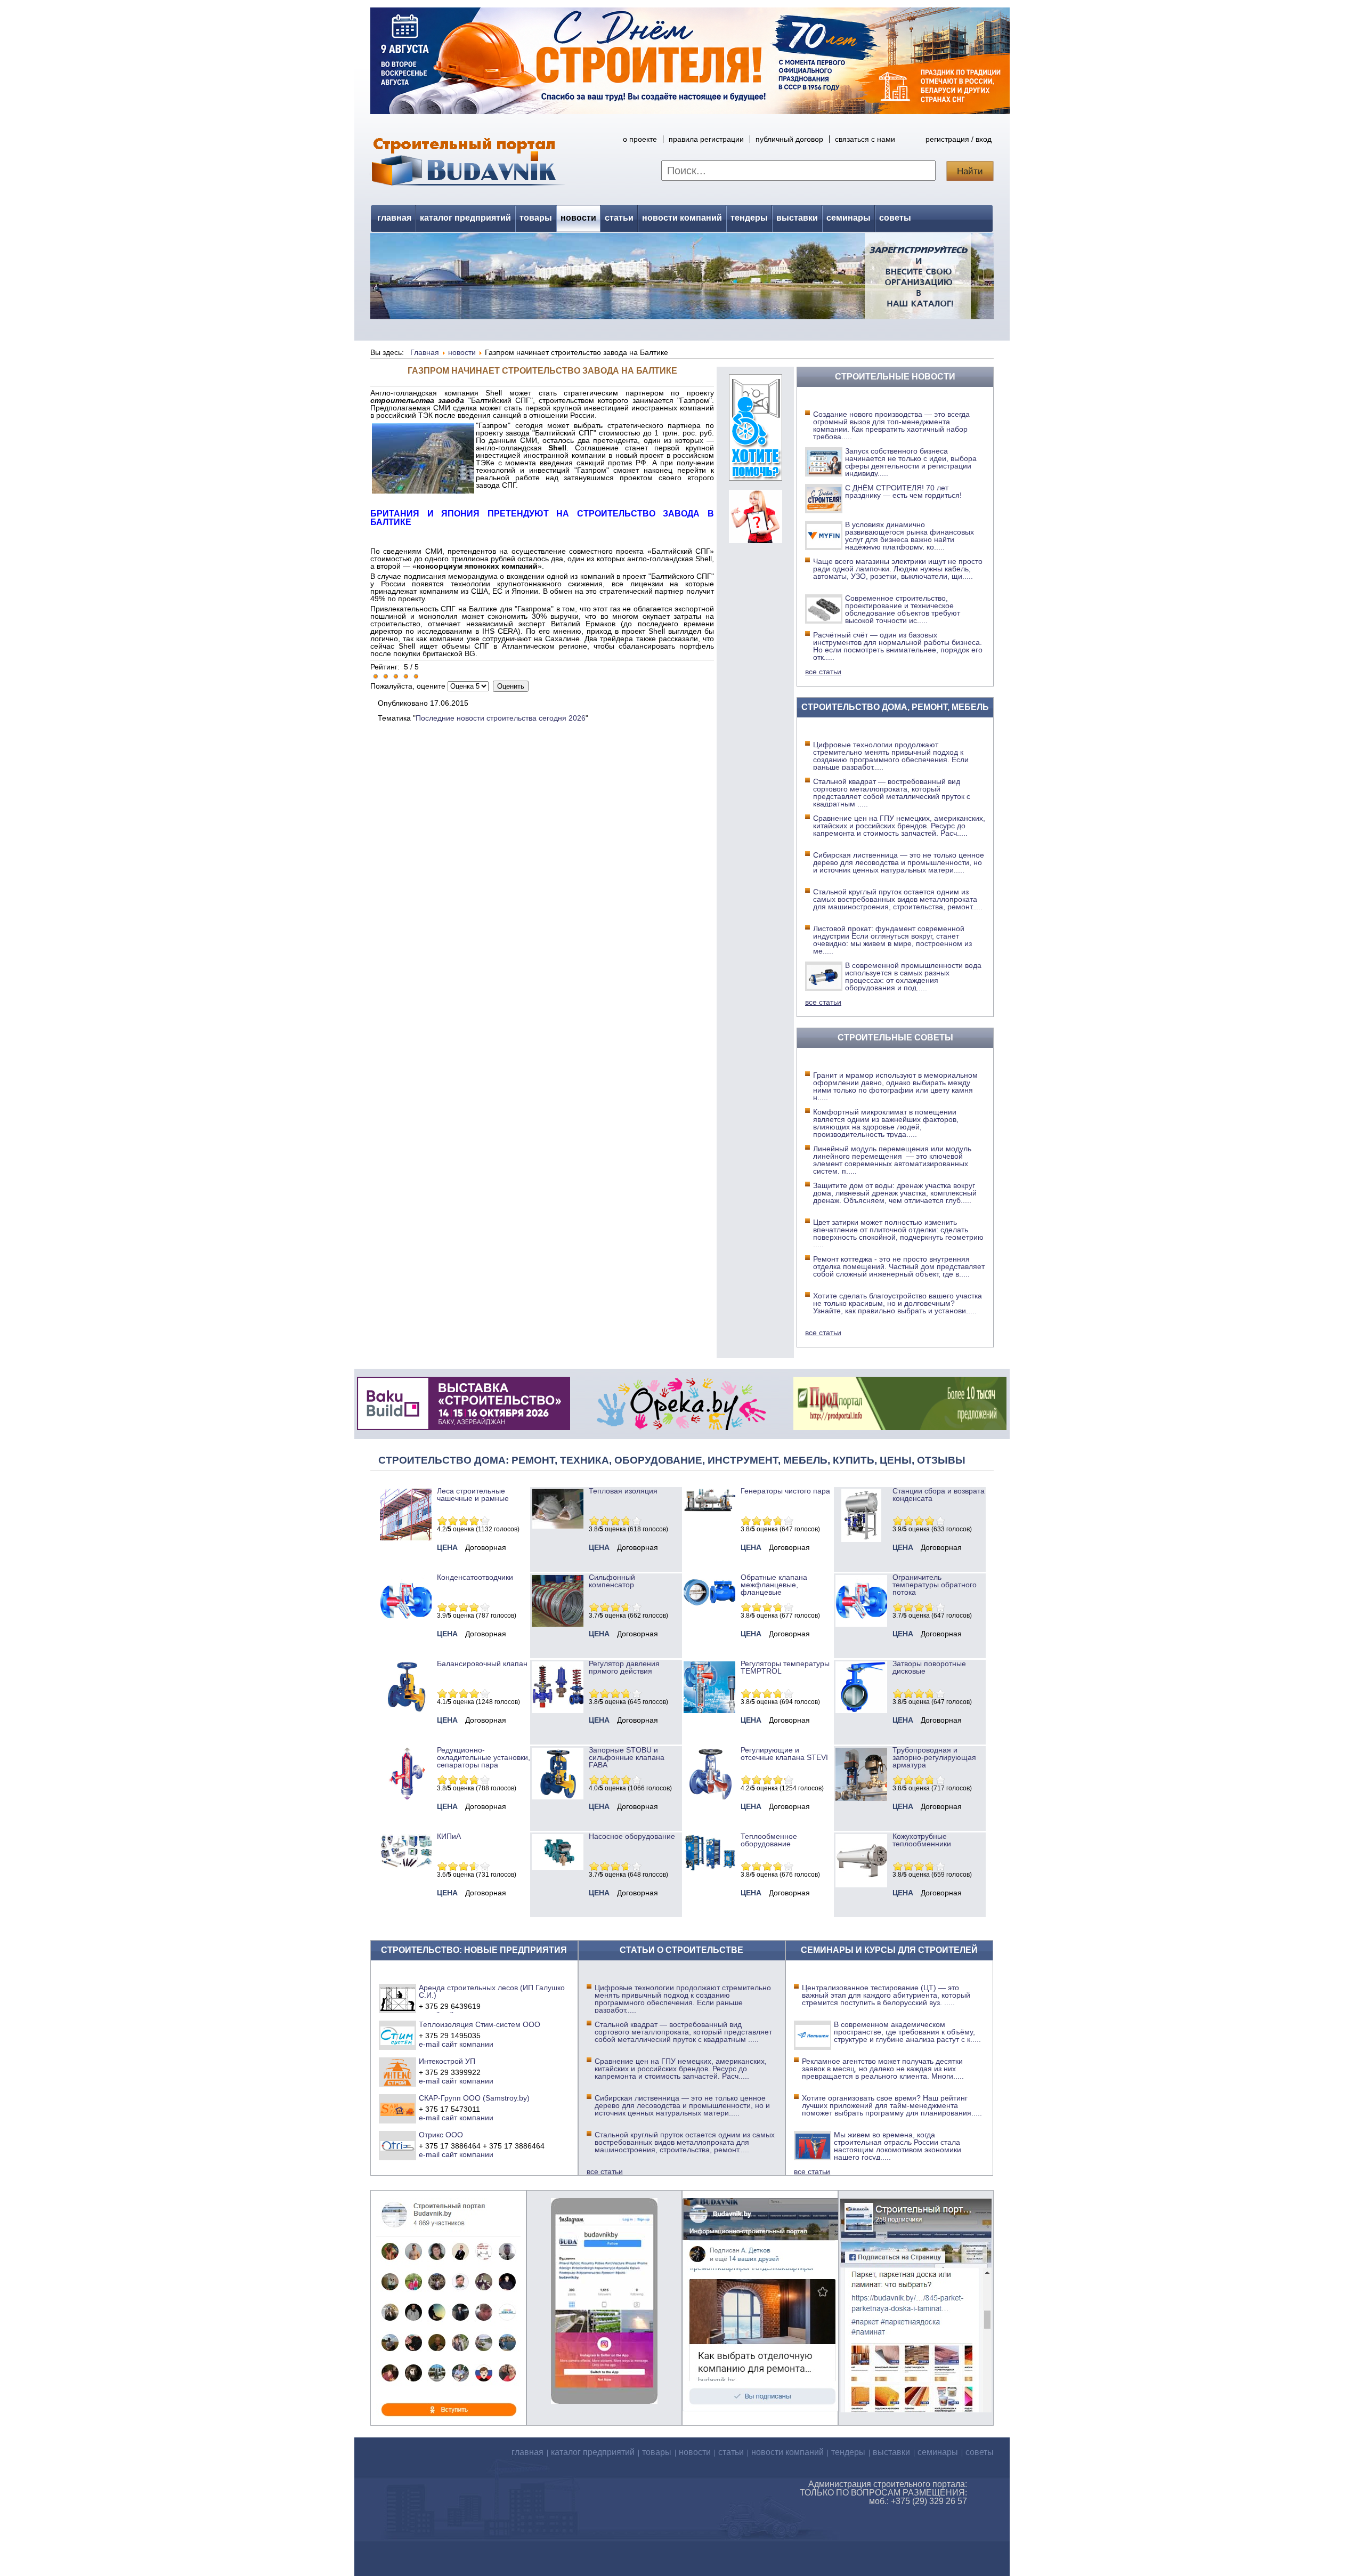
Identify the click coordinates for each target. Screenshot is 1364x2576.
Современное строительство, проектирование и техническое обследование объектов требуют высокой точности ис (903, 609)
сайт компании (468, 2044)
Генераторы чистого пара (785, 1491)
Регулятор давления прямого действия (624, 1667)
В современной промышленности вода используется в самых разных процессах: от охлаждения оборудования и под (913, 976)
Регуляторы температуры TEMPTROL (785, 1667)
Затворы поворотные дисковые (929, 1667)
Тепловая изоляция (623, 1491)
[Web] (756, 540)
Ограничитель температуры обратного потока (935, 1585)
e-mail (429, 2044)
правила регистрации (706, 139)
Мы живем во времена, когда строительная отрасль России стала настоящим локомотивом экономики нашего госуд (898, 2146)
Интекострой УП (447, 2061)
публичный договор (789, 139)
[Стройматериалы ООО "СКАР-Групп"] (398, 2109)
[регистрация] (682, 276)
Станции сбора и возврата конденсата (939, 1495)
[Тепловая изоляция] (558, 1526)
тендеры (749, 218)
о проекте (640, 139)
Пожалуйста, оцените (408, 686)
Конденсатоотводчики (475, 1577)
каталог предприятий (465, 218)
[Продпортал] (900, 1427)
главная (394, 218)
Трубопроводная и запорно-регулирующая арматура (934, 1757)
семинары (849, 218)
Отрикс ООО (441, 2135)
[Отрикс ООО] (398, 2145)
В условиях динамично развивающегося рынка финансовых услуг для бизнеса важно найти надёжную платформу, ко (910, 536)
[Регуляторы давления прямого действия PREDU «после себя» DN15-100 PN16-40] (558, 1710)
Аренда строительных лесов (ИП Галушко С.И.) (492, 1991)
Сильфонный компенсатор (612, 1581)
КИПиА (449, 1836)
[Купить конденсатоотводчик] (709, 1509)
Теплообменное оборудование (769, 1840)
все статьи (823, 672)
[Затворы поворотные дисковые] (861, 1710)
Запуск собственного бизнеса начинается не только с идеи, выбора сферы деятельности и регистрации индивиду (911, 462)
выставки (797, 218)
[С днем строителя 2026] (690, 111)
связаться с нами (865, 139)
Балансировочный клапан (482, 1664)
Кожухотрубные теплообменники (922, 1840)
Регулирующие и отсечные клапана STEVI (784, 1754)
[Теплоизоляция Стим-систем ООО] (398, 2035)
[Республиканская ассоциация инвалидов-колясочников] (756, 478)
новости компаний (682, 218)
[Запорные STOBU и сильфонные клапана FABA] (558, 1797)
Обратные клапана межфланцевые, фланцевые (774, 1585)
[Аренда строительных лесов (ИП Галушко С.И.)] (398, 1998)
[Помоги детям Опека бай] (681, 1427)
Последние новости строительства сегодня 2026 (501, 718)
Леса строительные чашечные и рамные (473, 1495)
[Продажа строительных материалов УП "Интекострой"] (398, 2072)
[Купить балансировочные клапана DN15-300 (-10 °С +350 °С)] (406, 1710)
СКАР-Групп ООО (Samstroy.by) (474, 2098)
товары (536, 218)
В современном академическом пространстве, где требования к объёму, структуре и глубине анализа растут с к (907, 2032)
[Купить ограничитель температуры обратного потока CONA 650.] (861, 1624)
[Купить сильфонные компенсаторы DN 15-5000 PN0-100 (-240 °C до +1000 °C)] (558, 1624)
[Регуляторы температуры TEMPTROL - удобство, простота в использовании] (709, 1710)
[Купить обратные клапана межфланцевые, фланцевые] (709, 1609)
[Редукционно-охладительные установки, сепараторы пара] (406, 1797)
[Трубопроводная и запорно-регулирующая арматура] (861, 1798)
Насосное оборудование (632, 1836)
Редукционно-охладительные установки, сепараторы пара (484, 1757)
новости (578, 218)
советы (895, 218)
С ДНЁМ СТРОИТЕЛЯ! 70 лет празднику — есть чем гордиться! (903, 491)
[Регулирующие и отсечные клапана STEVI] (709, 1797)
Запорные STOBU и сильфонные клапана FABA (627, 1757)
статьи (619, 218)
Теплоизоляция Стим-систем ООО (480, 2024)
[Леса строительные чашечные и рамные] (406, 1538)
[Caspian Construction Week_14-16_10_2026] (464, 1427)
